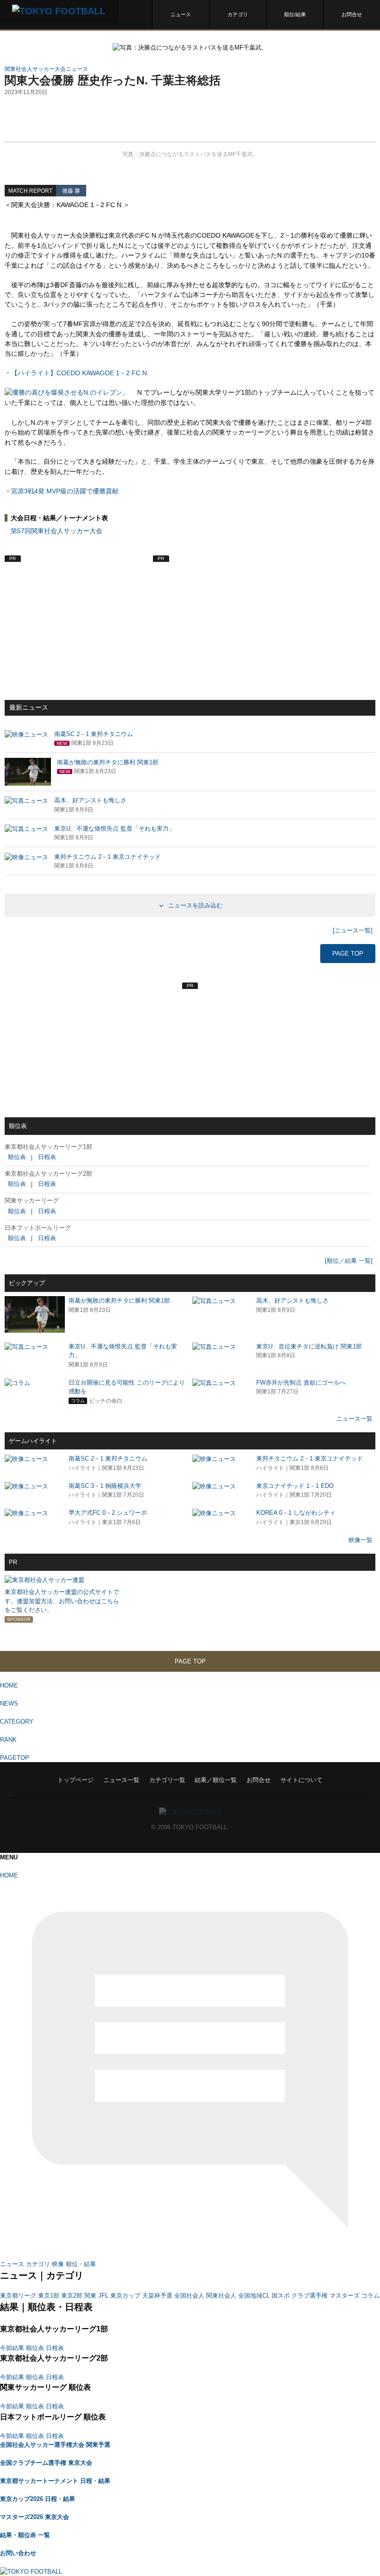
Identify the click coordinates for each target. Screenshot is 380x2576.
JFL (103, 2296)
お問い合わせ (18, 2553)
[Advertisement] (190, 119)
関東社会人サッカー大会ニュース (46, 69)
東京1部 (49, 2296)
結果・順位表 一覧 (25, 2535)
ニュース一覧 (355, 1419)
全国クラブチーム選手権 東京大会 (46, 2463)
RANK (8, 1740)
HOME (9, 1685)
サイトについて (301, 1780)
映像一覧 (361, 1540)
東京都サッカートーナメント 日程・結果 (55, 2481)
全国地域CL (254, 2296)
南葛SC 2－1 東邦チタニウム (108, 1458)
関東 (90, 2296)
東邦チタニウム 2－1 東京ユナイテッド (310, 1458)
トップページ (76, 1780)
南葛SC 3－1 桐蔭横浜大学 (105, 1486)
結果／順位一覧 (216, 1780)
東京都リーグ (18, 2296)
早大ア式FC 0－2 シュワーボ (108, 1513)
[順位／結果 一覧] (349, 1261)
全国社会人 (189, 2296)
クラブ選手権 (310, 2296)
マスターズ (345, 2296)
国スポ (281, 2296)
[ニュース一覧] (353, 930)
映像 (58, 2264)
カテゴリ (238, 14)
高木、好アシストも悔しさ (292, 1301)
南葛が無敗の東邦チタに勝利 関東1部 (119, 1301)
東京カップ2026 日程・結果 (38, 2499)
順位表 (17, 1157)
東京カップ (125, 2296)
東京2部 (72, 2296)
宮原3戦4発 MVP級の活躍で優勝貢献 (65, 491)
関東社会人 (221, 2296)
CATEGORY (17, 1722)
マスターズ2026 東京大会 (35, 2517)
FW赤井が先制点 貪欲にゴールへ (301, 1382)
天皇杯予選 (157, 2296)
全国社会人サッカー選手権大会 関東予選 (55, 2445)
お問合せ (352, 14)
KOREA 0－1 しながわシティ (296, 1513)
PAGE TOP (348, 954)
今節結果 (12, 2348)
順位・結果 (81, 2264)
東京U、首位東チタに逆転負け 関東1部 (309, 1346)
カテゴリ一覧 (167, 1780)
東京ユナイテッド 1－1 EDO (295, 1486)
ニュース (181, 14)
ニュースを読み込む (194, 905)
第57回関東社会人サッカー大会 (57, 531)
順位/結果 (295, 14)
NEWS (9, 1704)
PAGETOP (15, 1758)
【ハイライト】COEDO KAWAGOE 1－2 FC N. (80, 373)
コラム (370, 2296)
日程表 (47, 1157)
